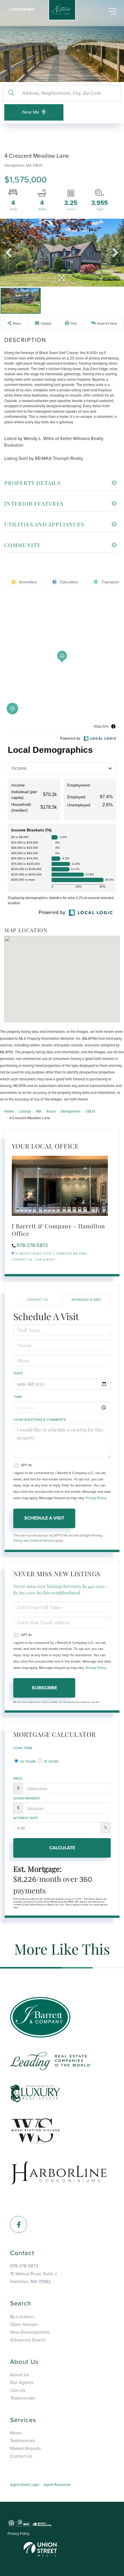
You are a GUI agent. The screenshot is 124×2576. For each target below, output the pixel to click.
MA (39, 1111)
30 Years (28, 1762)
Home (9, 1111)
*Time (18, 1397)
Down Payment (27, 1798)
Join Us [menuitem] (18, 2390)
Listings (25, 1111)
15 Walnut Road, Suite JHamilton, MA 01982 (33, 2278)
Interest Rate (26, 1818)
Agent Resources (57, 2485)
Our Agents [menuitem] (22, 2383)
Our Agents (45, 1260)
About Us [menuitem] (19, 2375)
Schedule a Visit (86, 1300)
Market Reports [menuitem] (25, 2449)
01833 (90, 1111)
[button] (11, 93)
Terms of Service (42, 1541)
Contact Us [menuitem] (21, 2456)
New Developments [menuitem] (30, 2332)
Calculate (62, 1848)
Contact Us (22, 1260)
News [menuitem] (16, 2433)
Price (18, 1779)
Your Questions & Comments (40, 1420)
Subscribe (44, 1688)
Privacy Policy (96, 1498)
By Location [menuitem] (22, 2317)
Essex (51, 1111)
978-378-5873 (23, 9)
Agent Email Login (25, 2485)
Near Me (31, 112)
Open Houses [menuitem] (24, 2324)
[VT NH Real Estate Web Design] (40, 2549)
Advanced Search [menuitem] (28, 2340)
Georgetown (71, 1111)
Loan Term (23, 1748)
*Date (18, 1373)
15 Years (51, 1762)
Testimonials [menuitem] (22, 2398)
